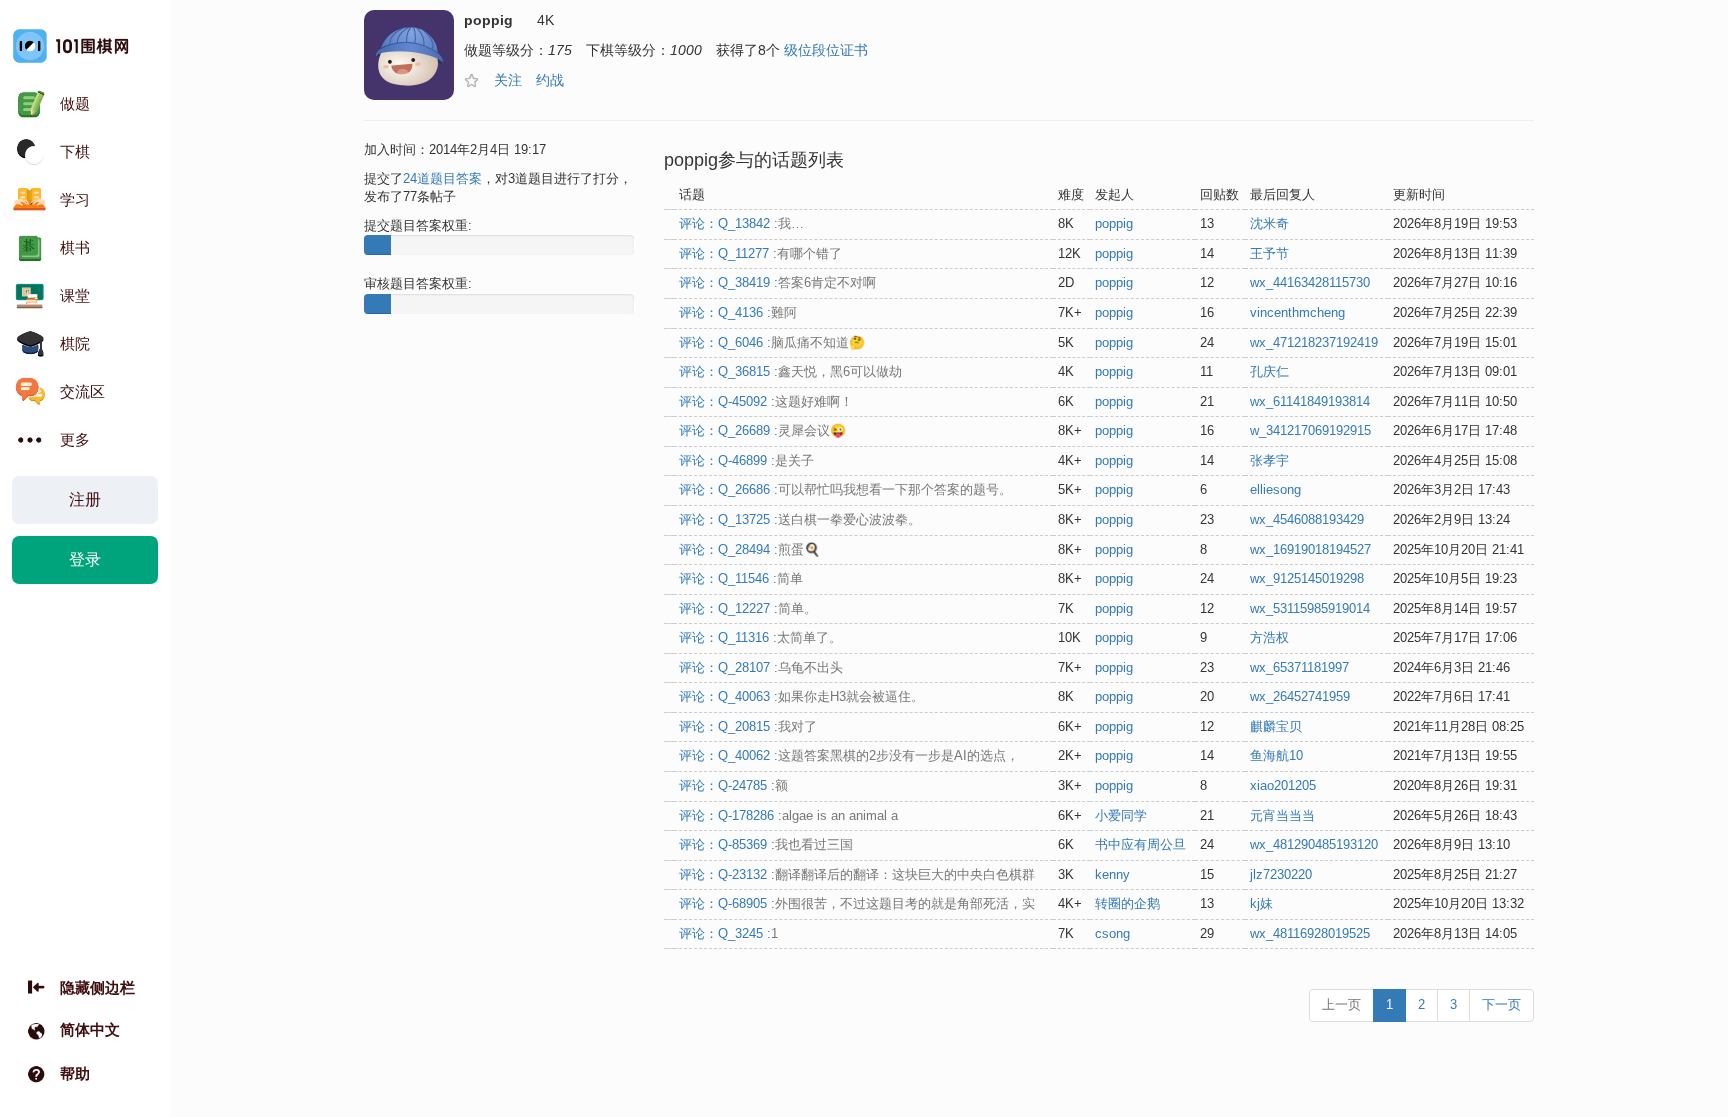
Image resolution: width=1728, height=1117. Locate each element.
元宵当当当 (1282, 815)
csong (1112, 933)
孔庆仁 (1269, 371)
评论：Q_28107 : (761, 667)
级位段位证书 (826, 50)
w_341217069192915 (1310, 430)
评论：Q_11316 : (760, 637)
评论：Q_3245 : (728, 933)
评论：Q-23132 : (857, 874)
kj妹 (1261, 903)
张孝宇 (1269, 460)
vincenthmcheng (1297, 312)
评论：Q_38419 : (777, 282)
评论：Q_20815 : (748, 726)
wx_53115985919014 (1310, 608)
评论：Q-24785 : (733, 785)
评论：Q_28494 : (749, 549)
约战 (550, 80)
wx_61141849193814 (1310, 401)
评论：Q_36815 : (790, 371)
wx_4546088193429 (1307, 519)
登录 (85, 559)
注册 (85, 499)
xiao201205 (1283, 785)
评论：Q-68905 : (857, 903)
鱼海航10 (1276, 755)
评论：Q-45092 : (766, 401)
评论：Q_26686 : (845, 489)
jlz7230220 (1281, 874)
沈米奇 (1269, 223)
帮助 (75, 1073)
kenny (1112, 874)
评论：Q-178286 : (788, 815)
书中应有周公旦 (1140, 844)
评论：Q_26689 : (762, 430)
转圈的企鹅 (1127, 903)
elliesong (1275, 489)
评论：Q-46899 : (746, 460)
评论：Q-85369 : (766, 844)
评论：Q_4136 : (738, 312)
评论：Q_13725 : (800, 519)
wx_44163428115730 (1310, 282)
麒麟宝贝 (1276, 726)
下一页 (1501, 1004)
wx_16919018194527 (1310, 549)
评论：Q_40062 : (849, 755)
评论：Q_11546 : (741, 578)
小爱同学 (1121, 815)
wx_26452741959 (1300, 696)
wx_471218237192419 (1314, 342)
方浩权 (1269, 637)
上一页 (1341, 1004)
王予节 (1269, 253)
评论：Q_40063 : (801, 696)
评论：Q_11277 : (760, 253)
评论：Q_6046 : (772, 342)
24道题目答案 (442, 178)
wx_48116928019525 (1310, 933)
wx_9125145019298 (1307, 578)
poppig (1114, 223)
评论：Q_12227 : (748, 608)
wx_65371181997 (1299, 667)
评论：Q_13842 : (741, 223)
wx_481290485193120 (1314, 844)
